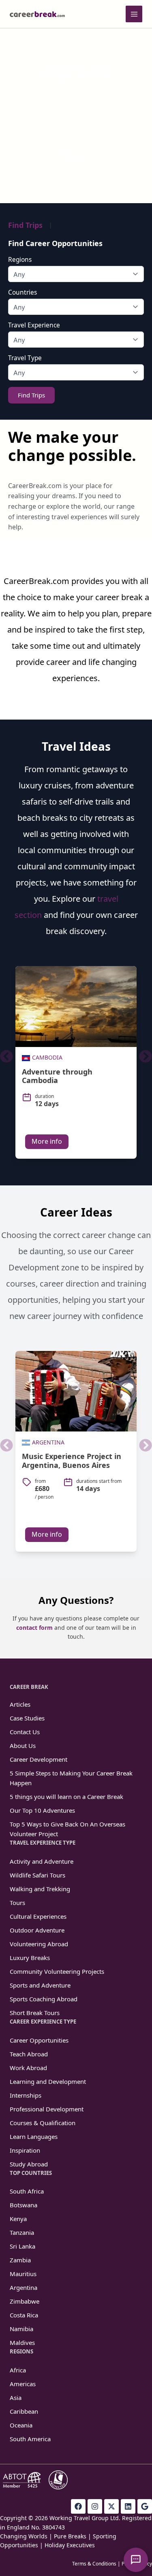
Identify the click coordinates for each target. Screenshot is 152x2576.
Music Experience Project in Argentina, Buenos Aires (72, 1461)
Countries (22, 293)
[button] (6, 1056)
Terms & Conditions (94, 2564)
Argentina (48, 1442)
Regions (20, 260)
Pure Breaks (70, 2536)
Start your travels (76, 155)
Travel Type (25, 358)
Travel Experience (34, 325)
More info (47, 1141)
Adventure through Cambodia (57, 1076)
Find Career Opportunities (55, 243)
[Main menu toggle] (134, 14)
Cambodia (47, 1057)
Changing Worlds (24, 2536)
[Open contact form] (136, 2560)
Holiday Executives (70, 2545)
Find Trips (25, 225)
